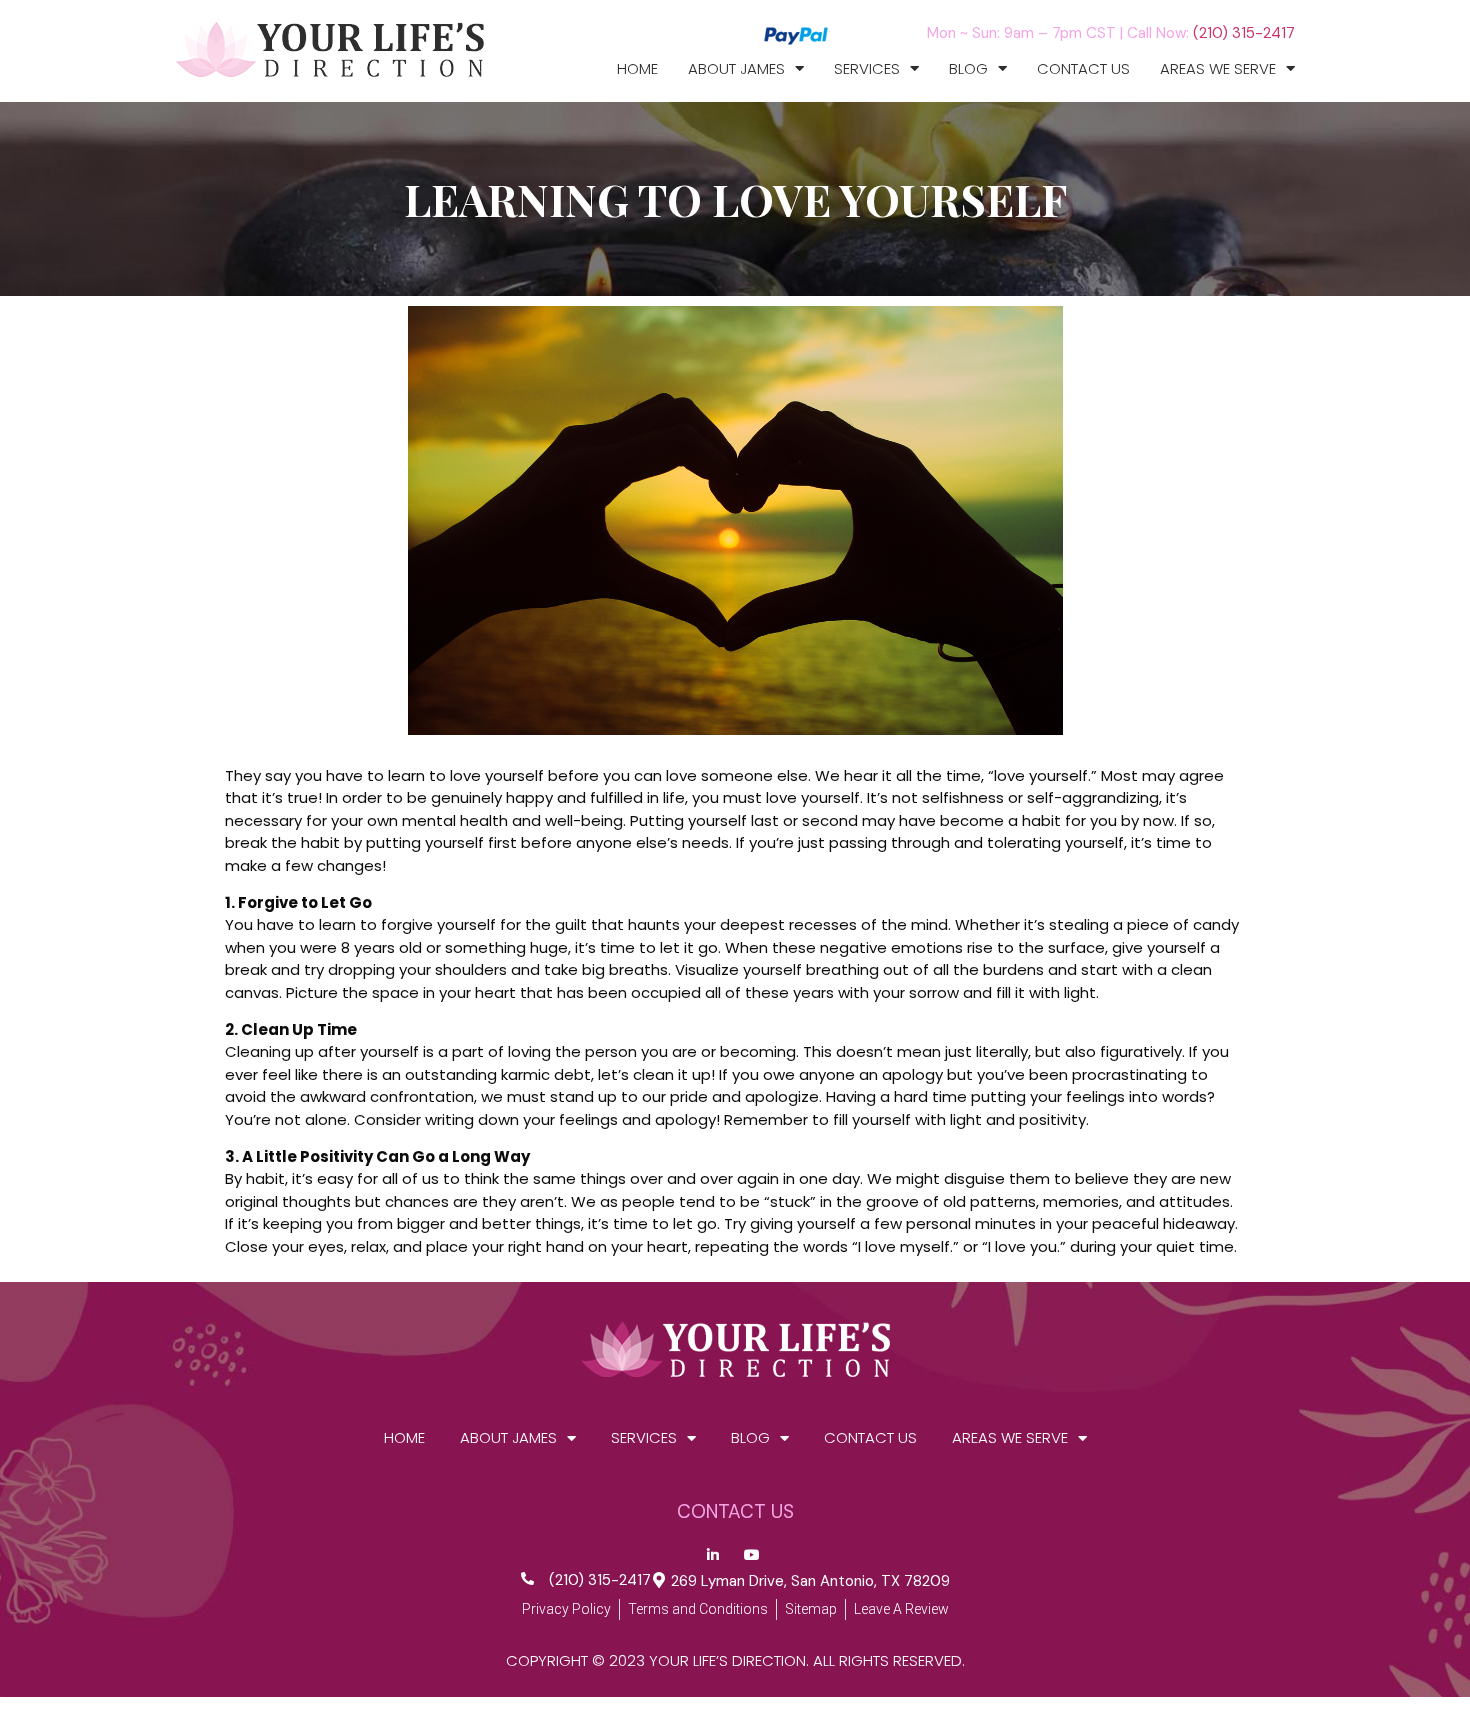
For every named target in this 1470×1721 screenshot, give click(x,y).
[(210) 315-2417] (527, 1578)
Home (637, 69)
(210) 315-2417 (1244, 33)
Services (867, 69)
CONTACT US (1083, 69)
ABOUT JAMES (736, 69)
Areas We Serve (1218, 69)
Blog (968, 69)
